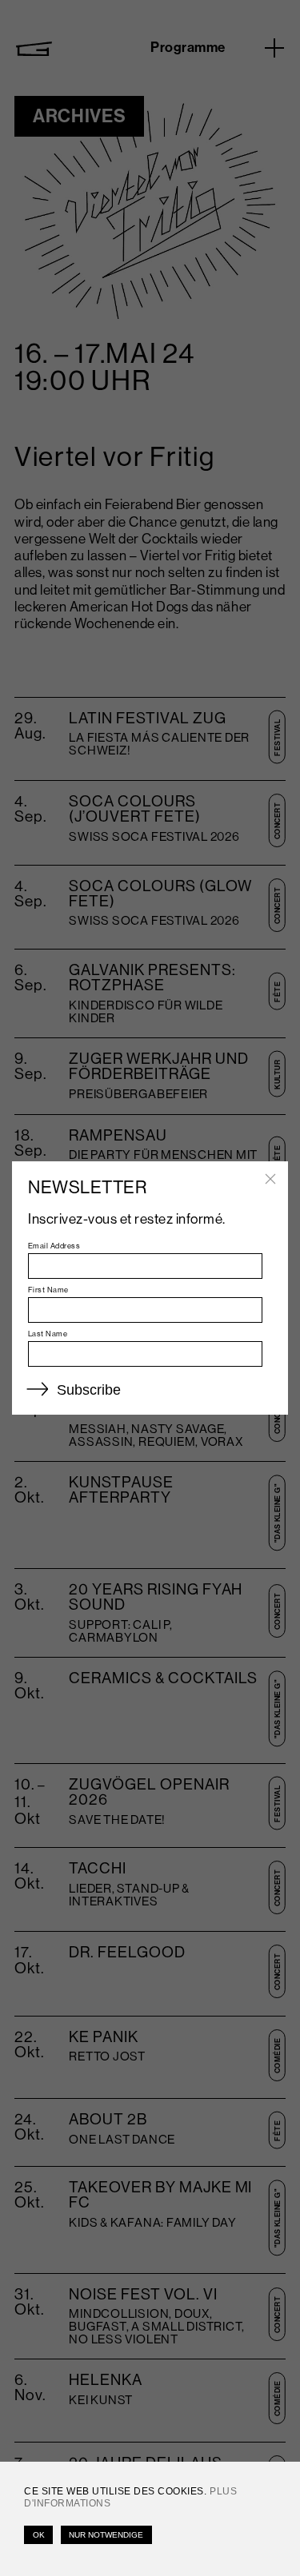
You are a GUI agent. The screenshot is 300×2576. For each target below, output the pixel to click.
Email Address (54, 1246)
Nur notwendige (106, 2535)
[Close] (270, 1179)
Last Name (48, 1334)
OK (39, 2535)
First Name (48, 1290)
